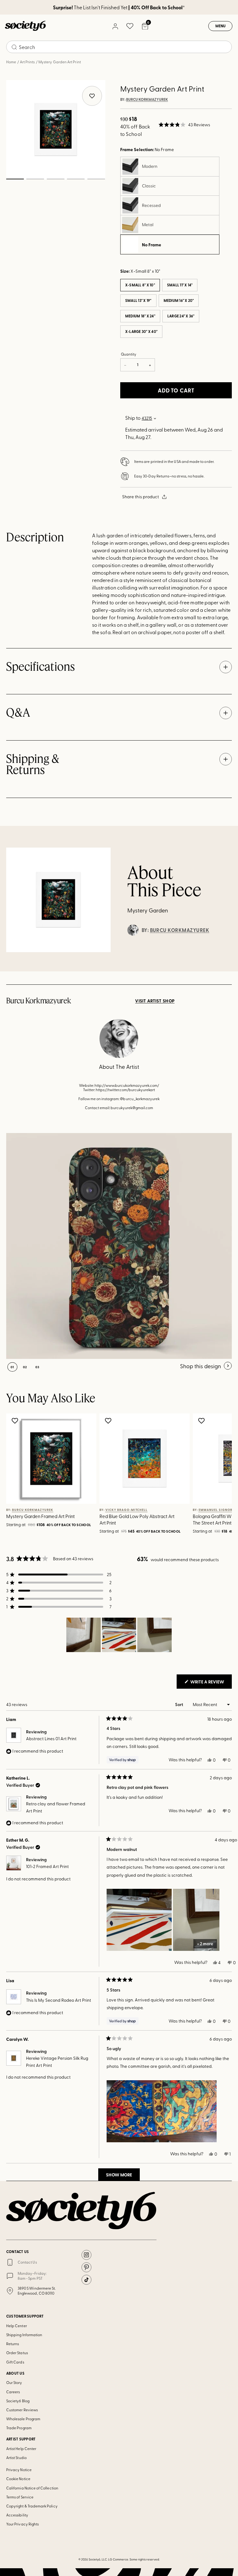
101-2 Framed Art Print (47, 1866)
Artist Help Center (21, 2448)
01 (15, 179)
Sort (180, 1704)
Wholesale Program (23, 2419)
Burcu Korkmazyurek (147, 100)
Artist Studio (16, 2457)
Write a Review (211, 1683)
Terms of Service (20, 2497)
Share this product (141, 497)
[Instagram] (86, 2255)
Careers (13, 2392)
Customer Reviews (22, 2410)
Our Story (14, 2382)
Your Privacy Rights (22, 2524)
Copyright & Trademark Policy (32, 2506)
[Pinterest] (86, 2267)
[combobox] (119, 47)
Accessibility (17, 2515)
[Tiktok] (86, 2280)
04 (76, 179)
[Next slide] (218, 1475)
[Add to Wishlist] (16, 1421)
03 (55, 179)
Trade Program (19, 2428)
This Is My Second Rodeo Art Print (59, 2000)
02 (35, 179)
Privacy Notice (19, 2470)
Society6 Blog (18, 2401)
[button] (184, 125)
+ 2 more (205, 1944)
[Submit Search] (14, 47)
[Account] (115, 26)
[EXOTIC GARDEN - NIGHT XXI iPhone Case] (119, 1246)
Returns (13, 2344)
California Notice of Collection (32, 2488)
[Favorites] (130, 26)
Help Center (17, 2326)
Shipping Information (24, 2335)
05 (96, 179)
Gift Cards (15, 2362)
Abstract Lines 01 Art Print (51, 1738)
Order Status (17, 2353)
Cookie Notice (18, 2479)
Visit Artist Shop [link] (155, 1001)
